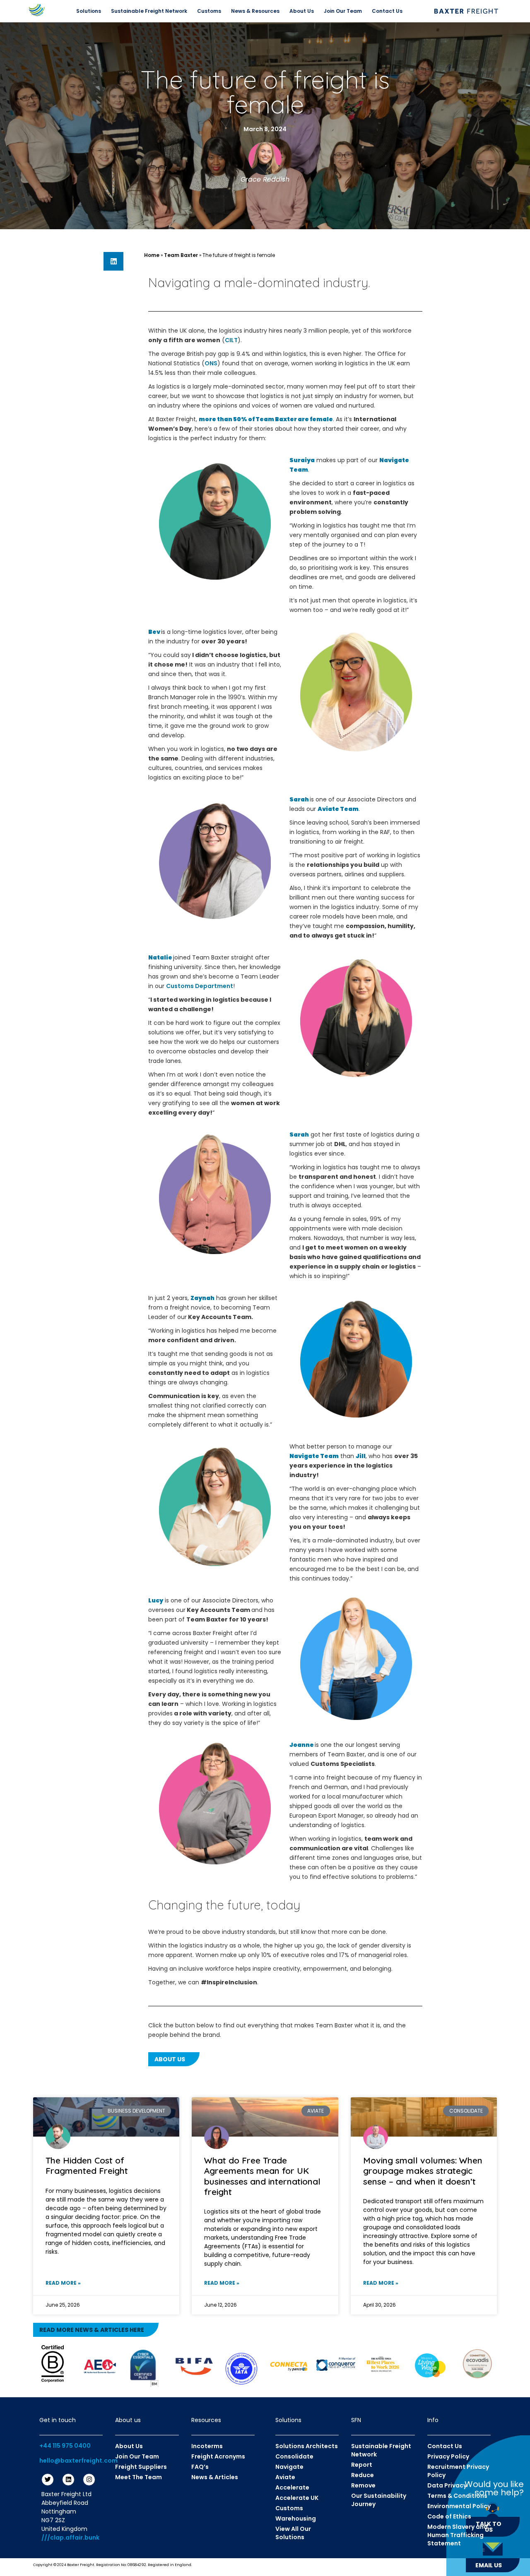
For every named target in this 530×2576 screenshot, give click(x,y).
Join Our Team (343, 11)
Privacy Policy (448, 2456)
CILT (231, 340)
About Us (302, 11)
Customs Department (200, 986)
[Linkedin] (68, 2480)
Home (152, 255)
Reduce (363, 2475)
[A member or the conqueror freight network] (336, 2364)
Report (362, 2465)
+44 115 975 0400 (65, 2446)
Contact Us (387, 11)
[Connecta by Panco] (289, 2366)
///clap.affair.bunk (70, 2538)
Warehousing (296, 2518)
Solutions (89, 11)
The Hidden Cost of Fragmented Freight (87, 2165)
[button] (113, 261)
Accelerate (292, 2487)
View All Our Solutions (293, 2533)
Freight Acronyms (218, 2456)
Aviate (285, 2477)
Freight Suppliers (141, 2467)
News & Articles (215, 2477)
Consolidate (294, 2456)
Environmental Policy (459, 2506)
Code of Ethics (449, 2516)
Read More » (63, 2283)
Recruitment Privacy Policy (458, 2471)
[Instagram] (89, 2480)
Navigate (289, 2467)
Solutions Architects (307, 2446)
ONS (211, 363)
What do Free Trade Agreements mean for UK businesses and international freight (262, 2176)
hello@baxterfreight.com (78, 2461)
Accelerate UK (297, 2498)
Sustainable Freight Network (149, 11)
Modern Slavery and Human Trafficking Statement (458, 2535)
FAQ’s (200, 2467)
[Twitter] (48, 2480)
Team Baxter (181, 255)
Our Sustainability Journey (379, 2500)
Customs (209, 11)
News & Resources (255, 11)
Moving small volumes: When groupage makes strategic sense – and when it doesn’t (423, 2171)
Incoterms (207, 2446)
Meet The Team (139, 2477)
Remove (363, 2485)
